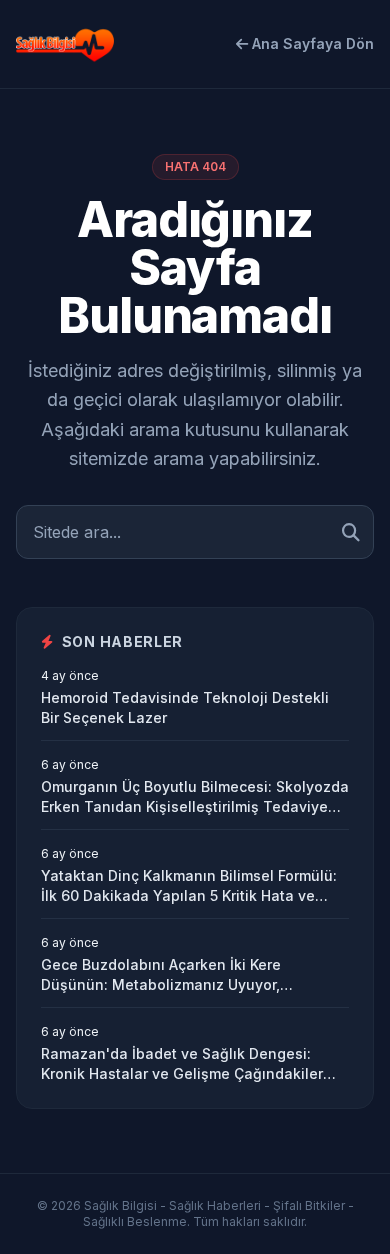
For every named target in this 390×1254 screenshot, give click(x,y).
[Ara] (351, 532)
